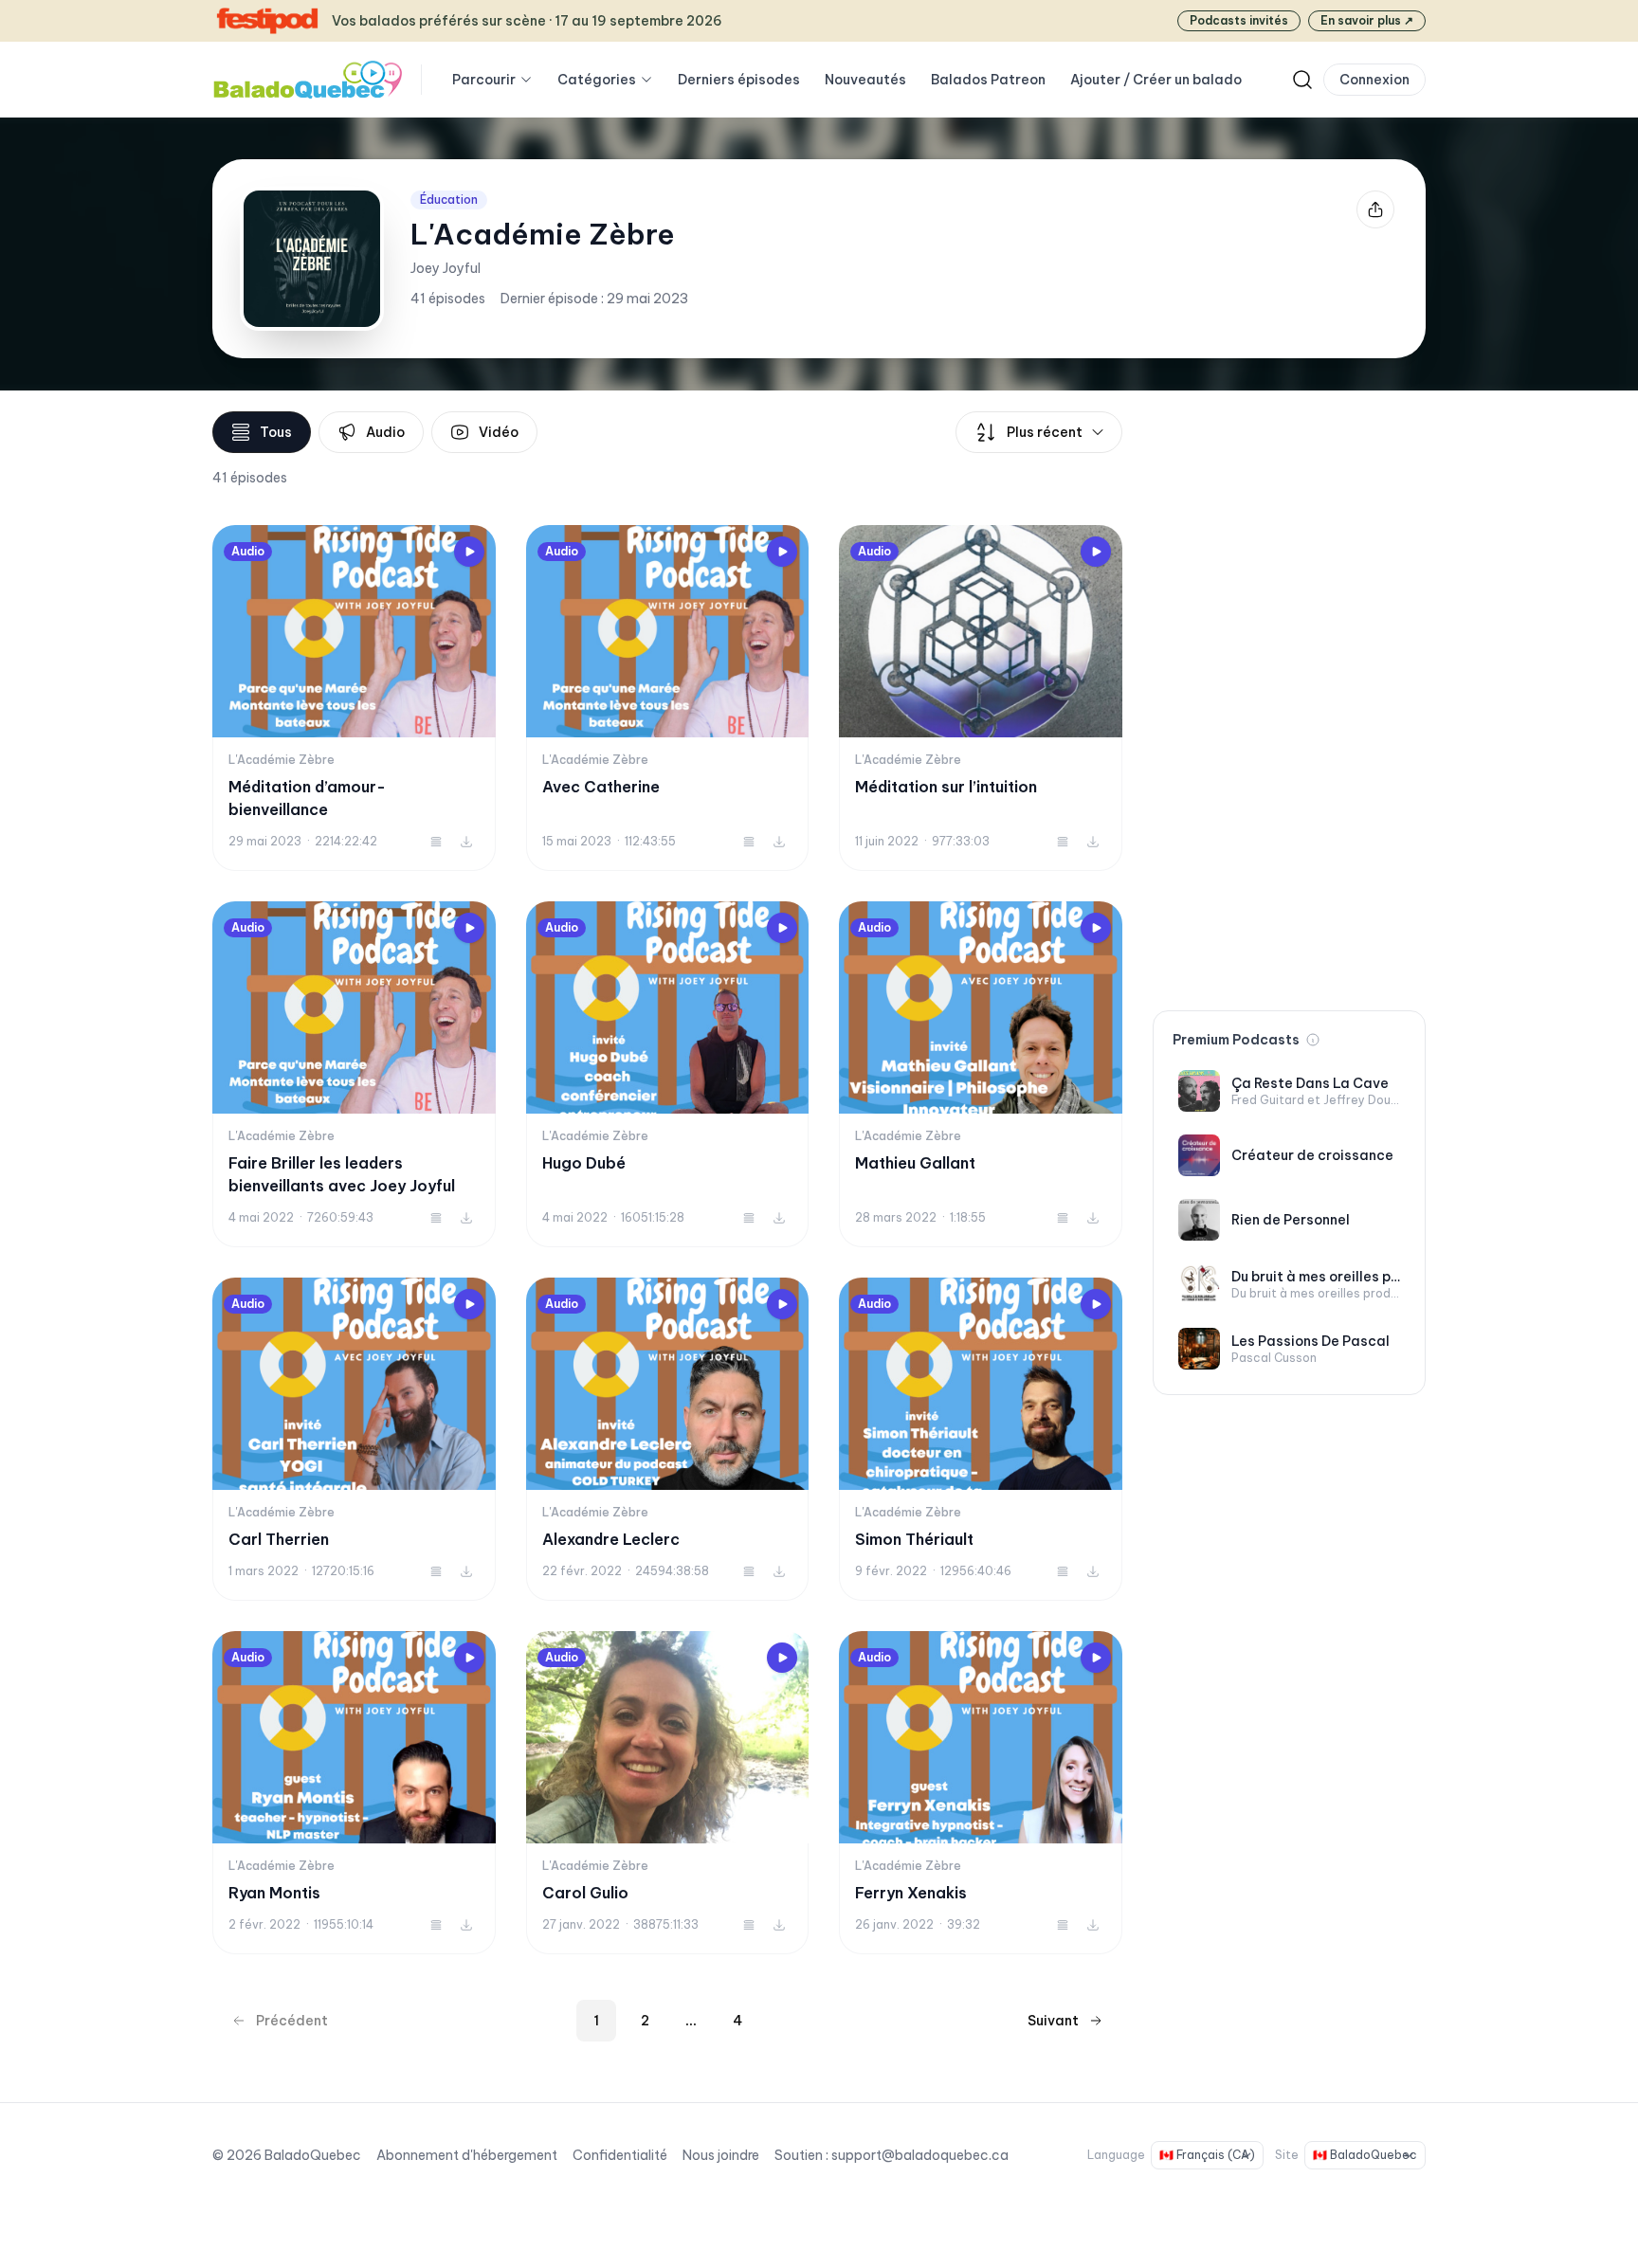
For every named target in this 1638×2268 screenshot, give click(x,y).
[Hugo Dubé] (668, 1074)
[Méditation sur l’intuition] (981, 698)
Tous (276, 432)
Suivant (1053, 2021)
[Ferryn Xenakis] (981, 1793)
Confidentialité (620, 2155)
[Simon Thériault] (981, 1439)
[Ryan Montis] (354, 1793)
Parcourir (484, 80)
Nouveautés (865, 80)
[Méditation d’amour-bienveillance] (354, 698)
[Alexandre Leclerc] (668, 1439)
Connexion (1374, 80)
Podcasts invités (1239, 20)
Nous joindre (721, 2155)
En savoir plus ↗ (1367, 20)
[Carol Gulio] (668, 1793)
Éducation (449, 200)
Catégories (597, 80)
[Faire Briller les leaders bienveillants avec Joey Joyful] (354, 1074)
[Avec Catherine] (668, 698)
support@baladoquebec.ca (920, 2155)
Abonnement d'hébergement (467, 2155)
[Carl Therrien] (354, 1439)
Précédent (292, 2021)
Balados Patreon (988, 80)
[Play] (469, 552)
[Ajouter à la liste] (436, 842)
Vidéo (499, 432)
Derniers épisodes (739, 80)
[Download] (466, 842)
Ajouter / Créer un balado (1156, 80)
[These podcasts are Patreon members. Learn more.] (1313, 1040)
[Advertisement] (1289, 696)
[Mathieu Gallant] (981, 1074)
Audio (385, 432)
